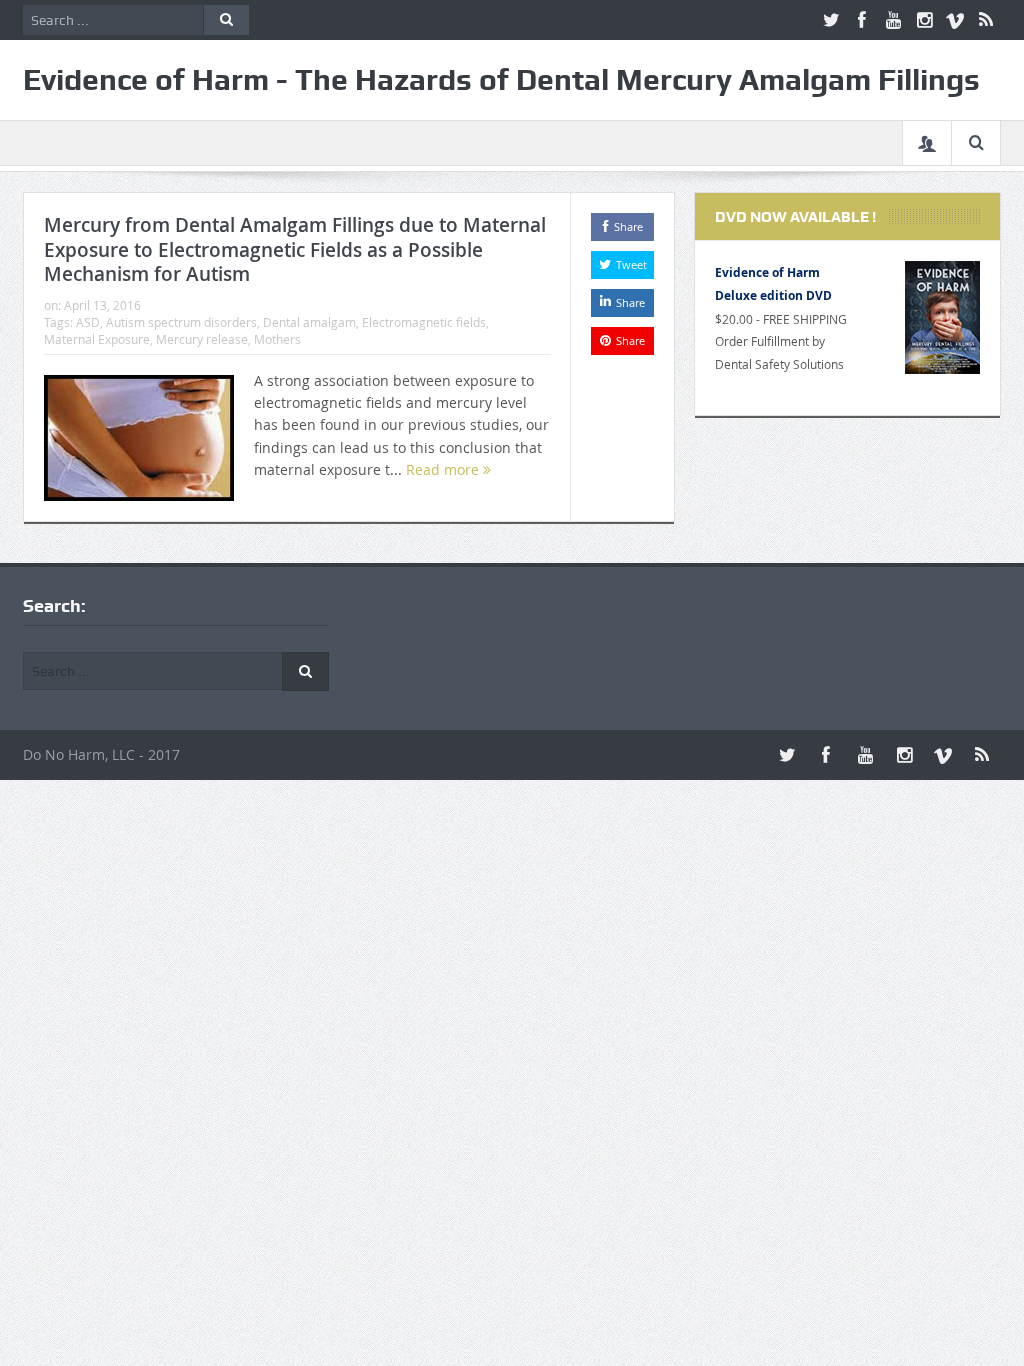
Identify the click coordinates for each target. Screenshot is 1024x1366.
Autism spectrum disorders (181, 322)
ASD (88, 322)
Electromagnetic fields (424, 322)
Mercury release (202, 339)
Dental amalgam (309, 322)
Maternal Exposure (97, 339)
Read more (444, 469)
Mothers (277, 339)
